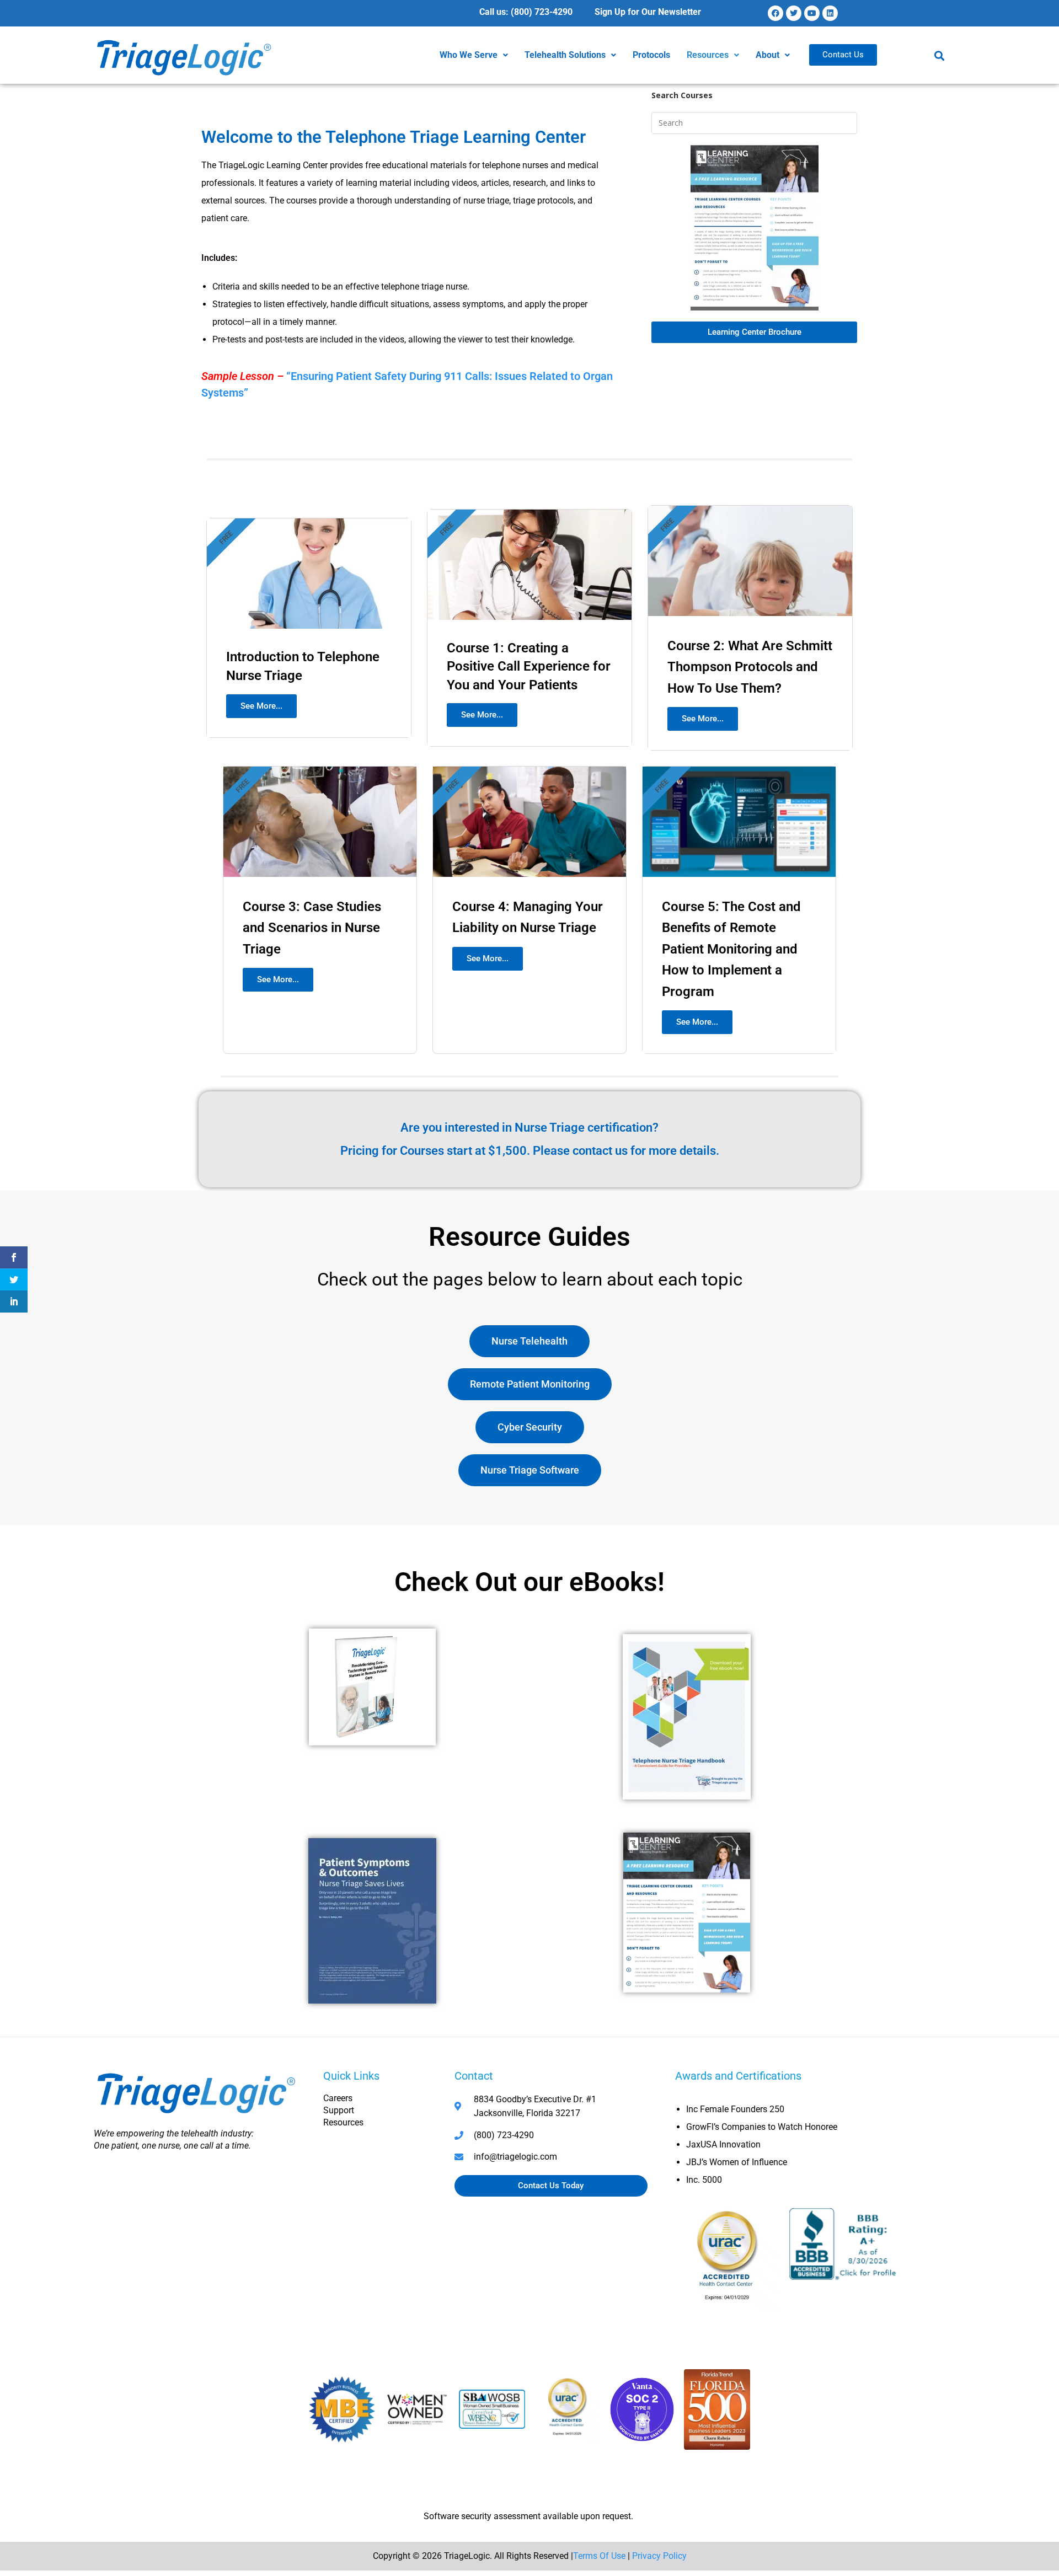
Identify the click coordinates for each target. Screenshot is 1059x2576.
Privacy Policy (659, 2556)
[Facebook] (775, 13)
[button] (474, 55)
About (767, 55)
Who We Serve (469, 55)
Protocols (651, 55)
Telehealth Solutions (565, 55)
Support (339, 2110)
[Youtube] (812, 13)
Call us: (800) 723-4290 (526, 12)
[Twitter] (794, 13)
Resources (708, 55)
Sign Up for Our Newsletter (648, 12)
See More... (261, 706)
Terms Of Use (599, 2556)
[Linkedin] (830, 13)
